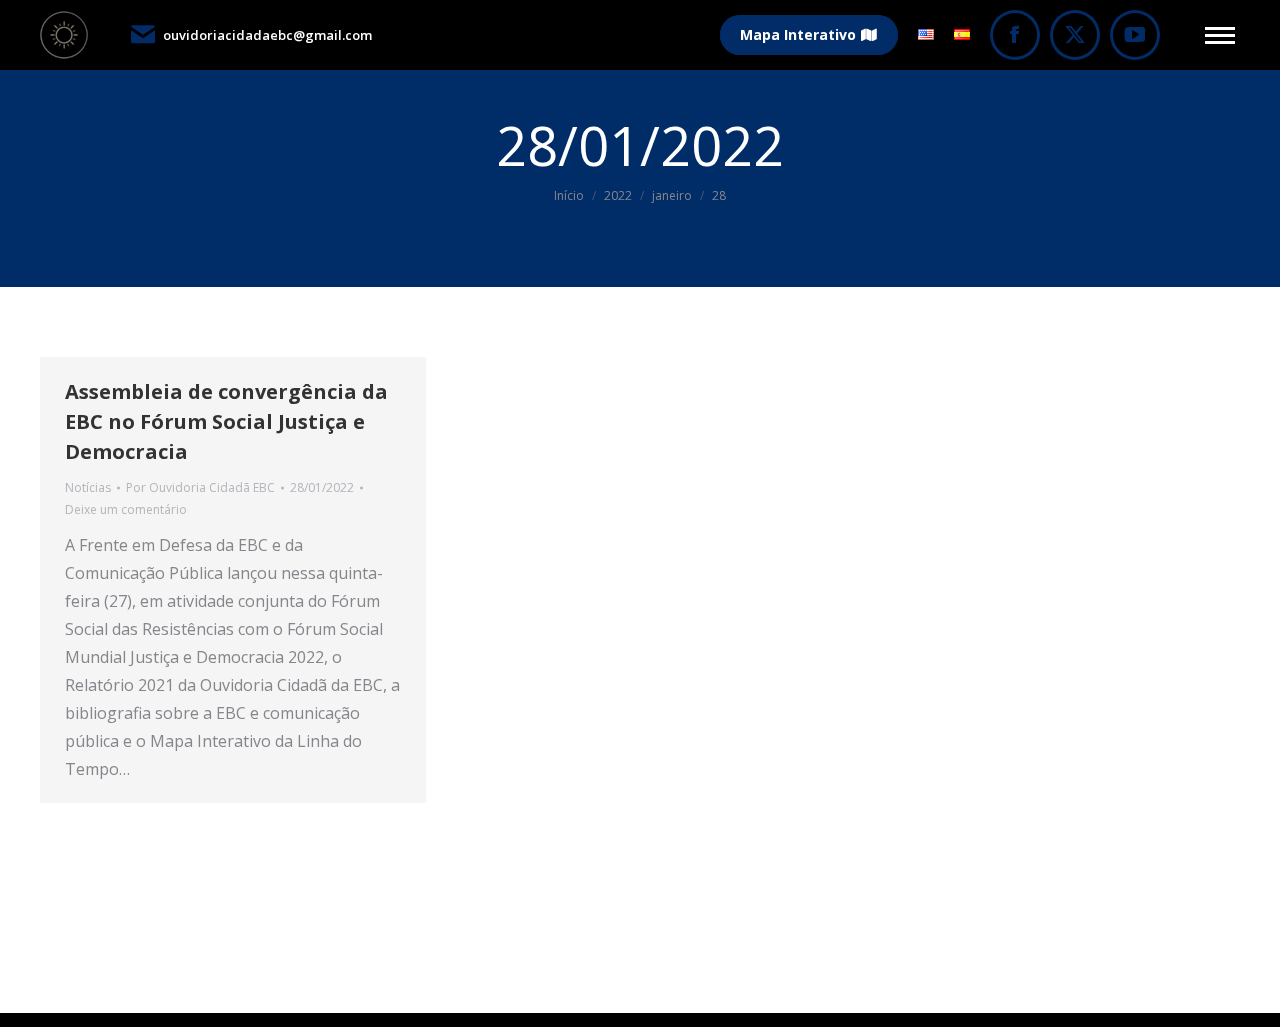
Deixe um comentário (126, 509)
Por (200, 487)
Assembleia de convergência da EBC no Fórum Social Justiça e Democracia (226, 421)
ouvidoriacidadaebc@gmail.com (267, 35)
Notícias (88, 487)
